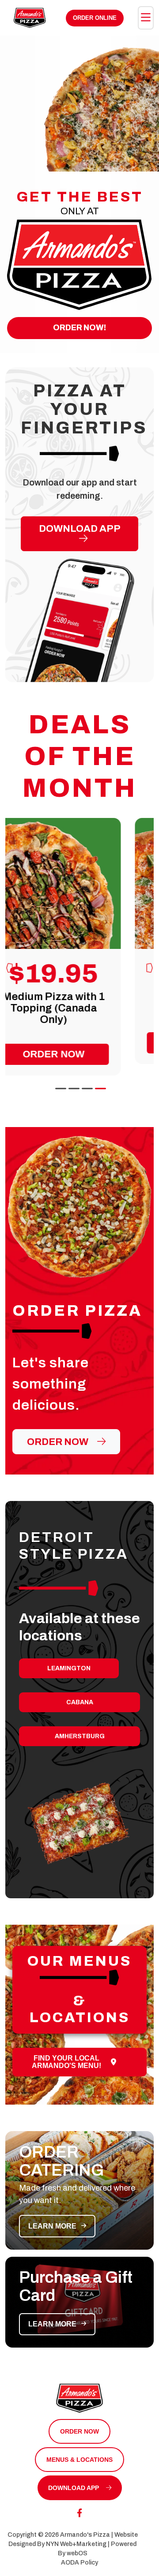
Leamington (69, 1668)
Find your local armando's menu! (66, 2062)
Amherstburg (80, 1736)
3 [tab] (86, 1087)
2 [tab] (73, 1087)
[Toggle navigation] (146, 18)
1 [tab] (60, 1087)
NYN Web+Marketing (76, 2544)
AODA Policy (79, 2563)
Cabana (80, 1702)
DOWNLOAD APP (80, 529)
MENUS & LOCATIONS (79, 2460)
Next (149, 955)
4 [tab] (99, 1087)
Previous (10, 955)
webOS (77, 2553)
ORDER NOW (79, 2431)
